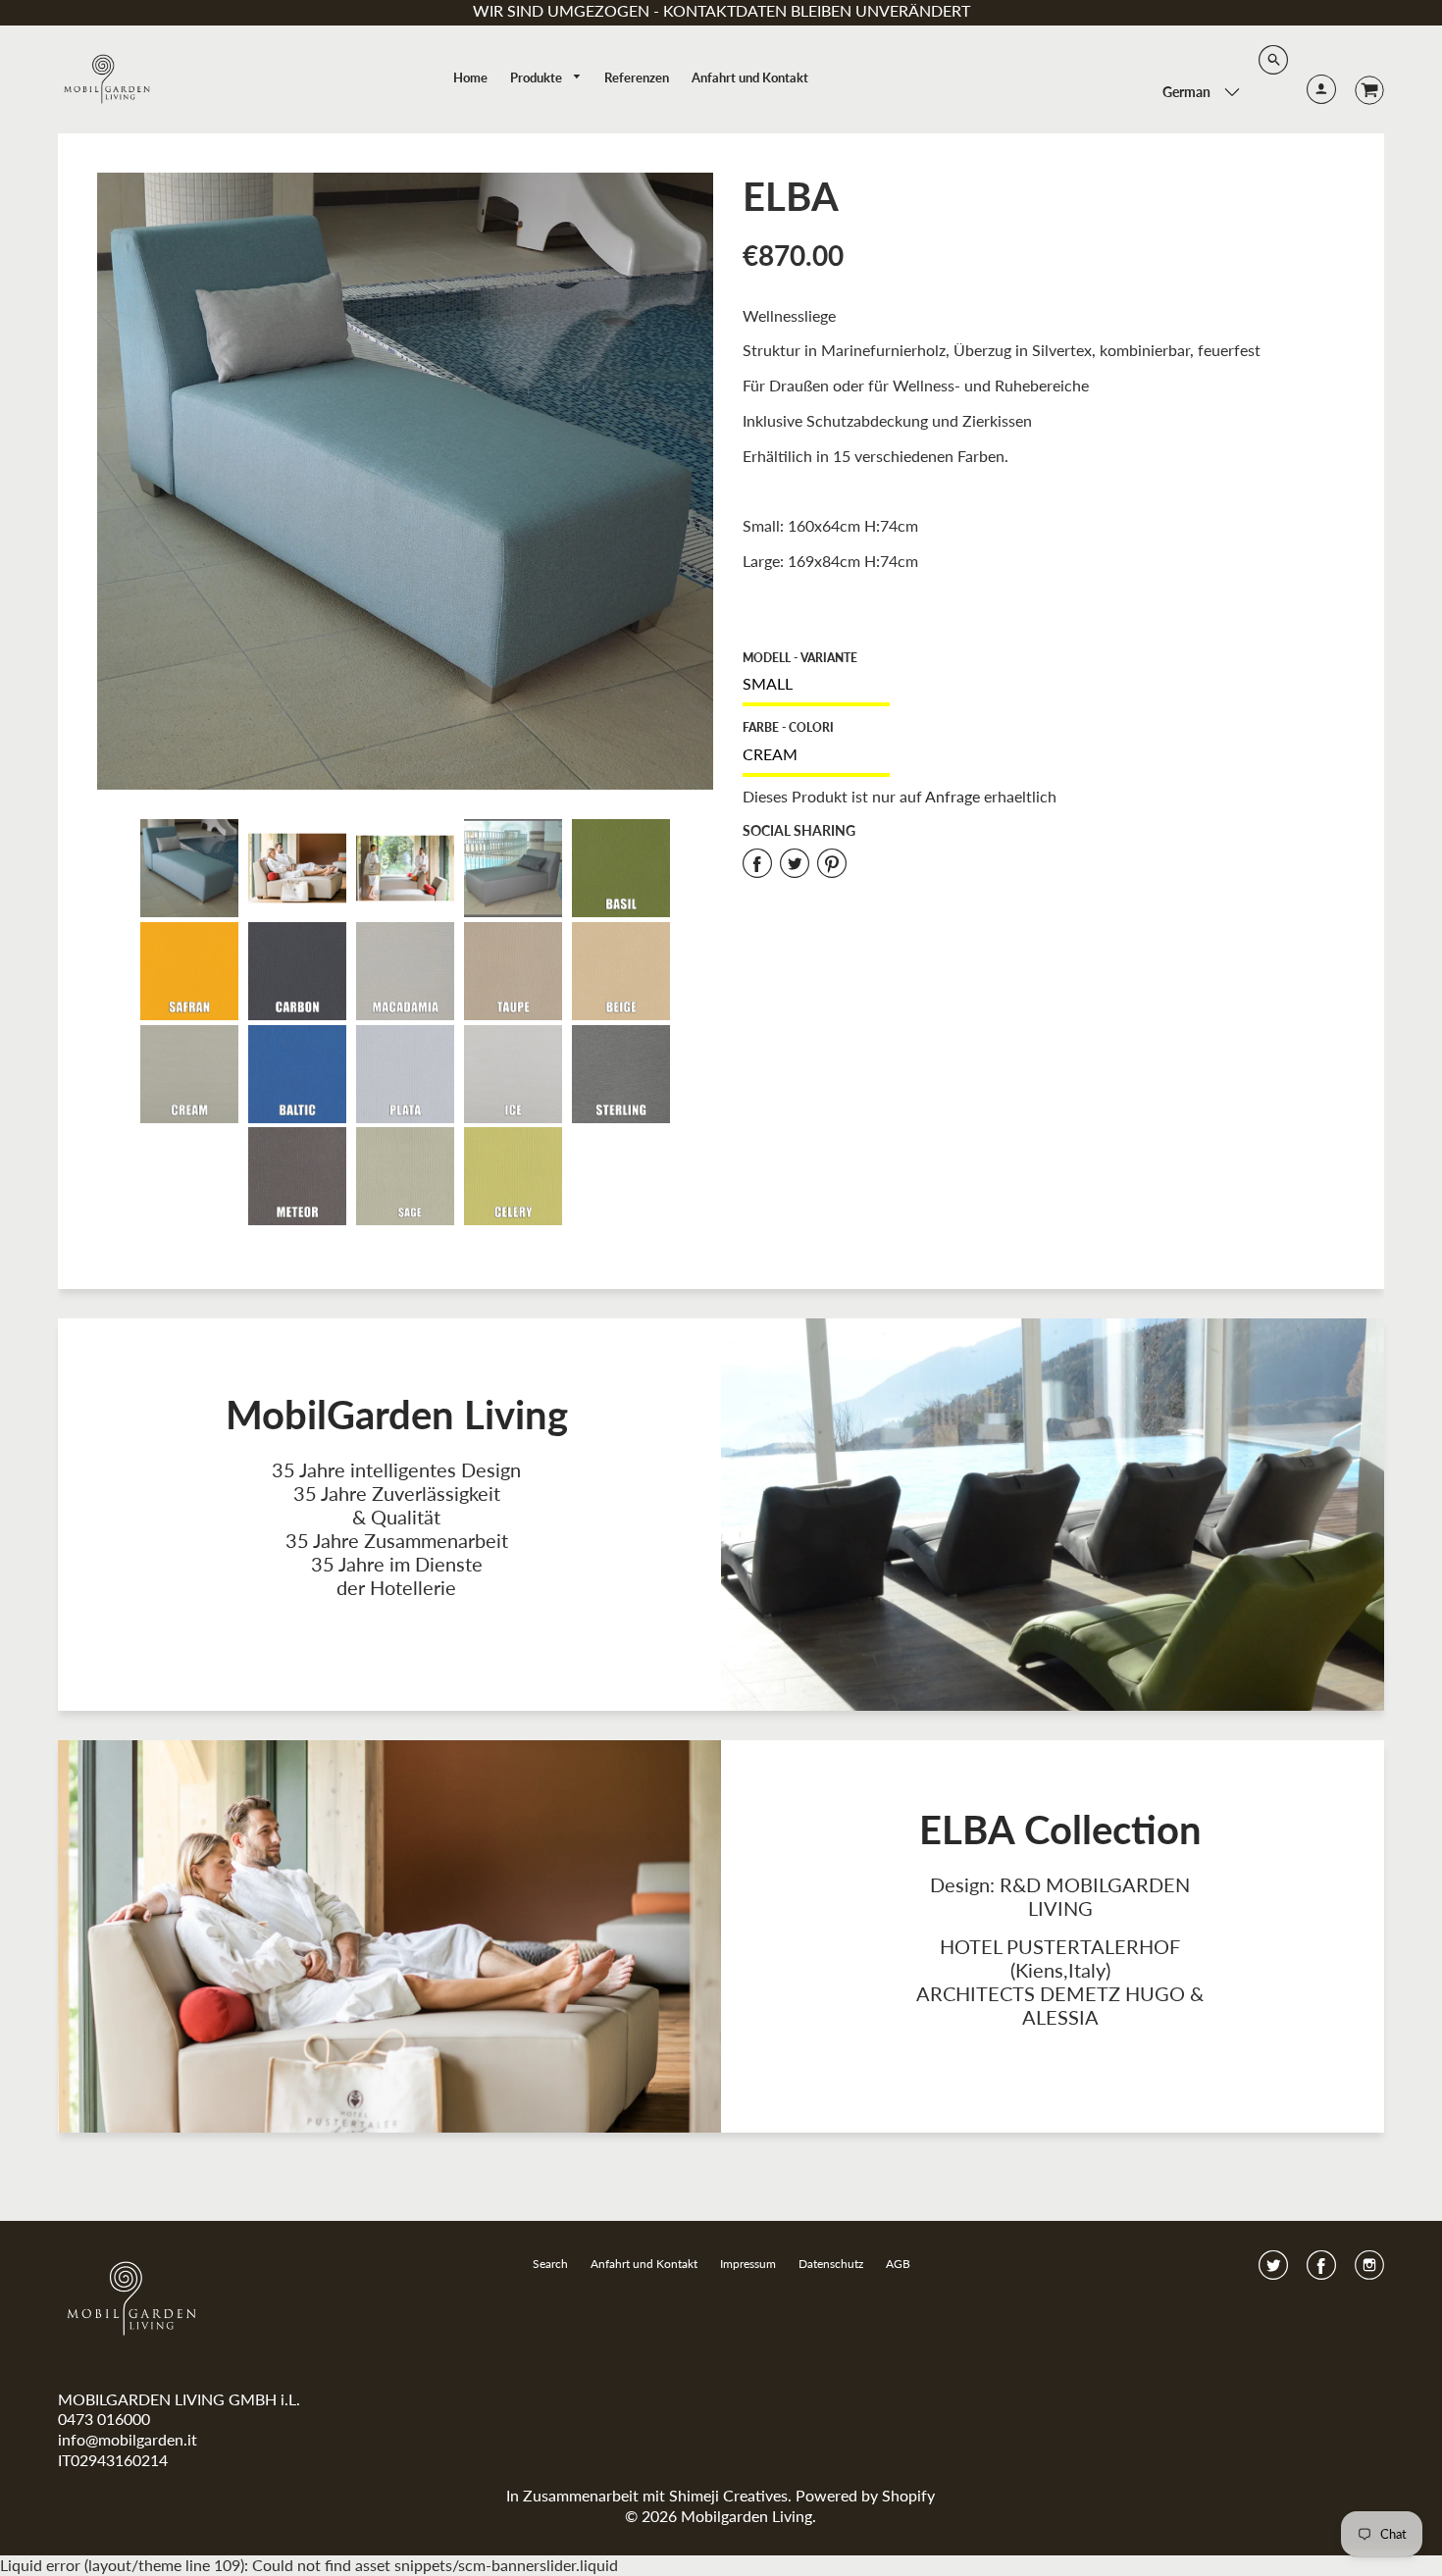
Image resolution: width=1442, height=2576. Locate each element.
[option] (406, 481)
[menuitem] (470, 77)
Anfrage (953, 796)
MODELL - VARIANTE (800, 658)
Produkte (538, 77)
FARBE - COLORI (788, 727)
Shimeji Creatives (728, 2495)
